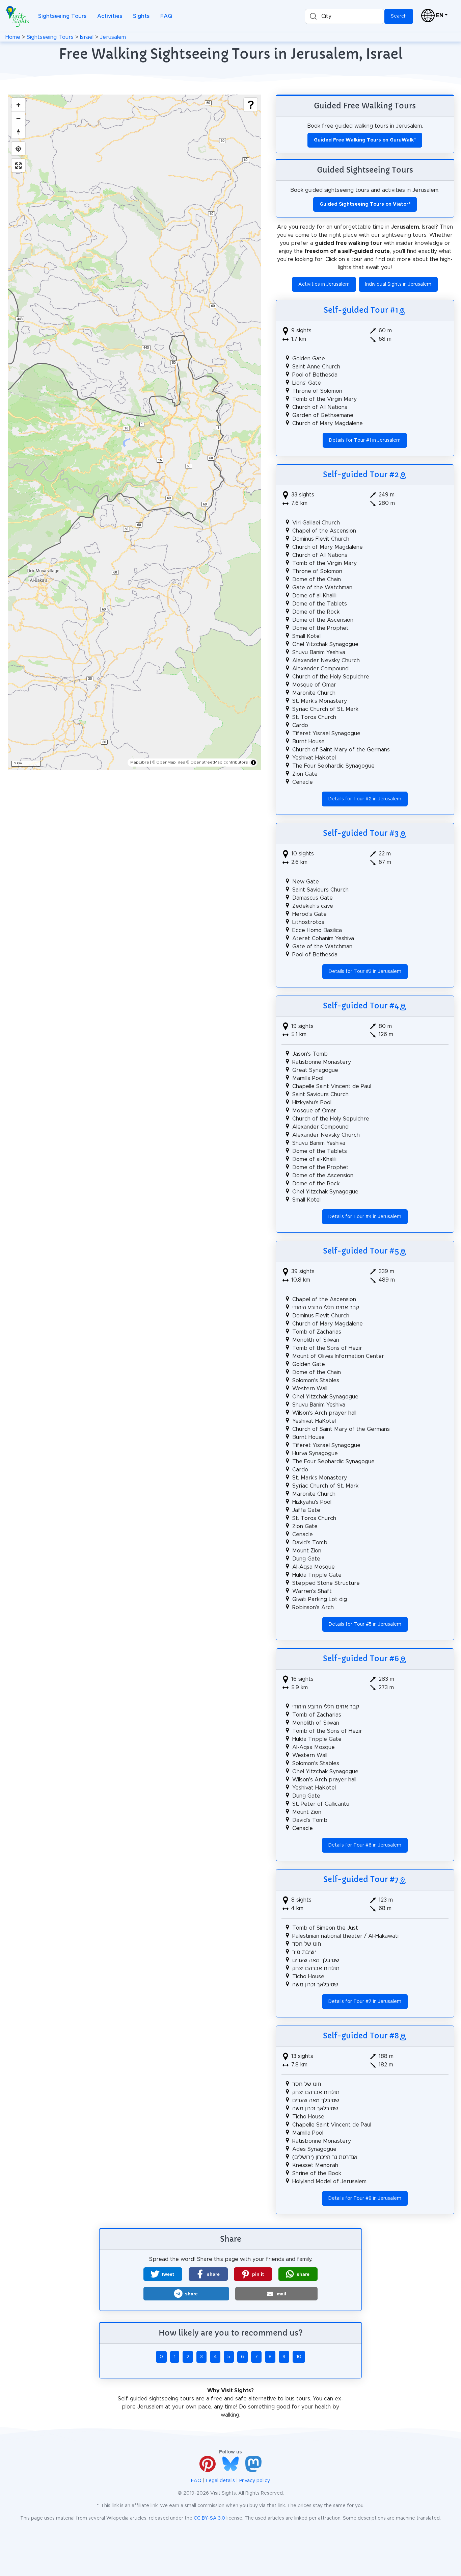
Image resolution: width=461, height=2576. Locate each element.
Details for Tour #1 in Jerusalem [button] (365, 440)
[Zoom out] (18, 118)
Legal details (220, 2481)
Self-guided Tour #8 (361, 2036)
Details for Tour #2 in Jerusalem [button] (365, 799)
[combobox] (345, 16)
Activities (110, 16)
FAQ (166, 16)
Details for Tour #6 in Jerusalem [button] (365, 1845)
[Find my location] (18, 149)
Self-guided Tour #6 (361, 1658)
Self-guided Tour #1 (361, 310)
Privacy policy (255, 2481)
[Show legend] (251, 105)
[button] (163, 2274)
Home (13, 37)
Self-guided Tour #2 (361, 474)
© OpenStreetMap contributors (217, 762)
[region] (134, 432)
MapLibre (140, 762)
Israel (87, 37)
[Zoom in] (18, 105)
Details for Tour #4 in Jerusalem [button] (365, 1217)
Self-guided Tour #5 (361, 1251)
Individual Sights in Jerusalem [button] (398, 284)
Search (399, 16)
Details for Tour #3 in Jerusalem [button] (365, 972)
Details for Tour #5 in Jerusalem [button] (365, 1624)
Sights (141, 16)
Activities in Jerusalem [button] (324, 284)
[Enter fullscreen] (18, 165)
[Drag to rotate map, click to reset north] (18, 132)
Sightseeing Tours (62, 16)
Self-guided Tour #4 (361, 1006)
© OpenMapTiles (169, 762)
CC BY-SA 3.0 (209, 2518)
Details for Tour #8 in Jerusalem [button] (365, 2198)
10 (299, 2357)
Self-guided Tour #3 (361, 833)
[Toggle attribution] (253, 763)
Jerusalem (113, 37)
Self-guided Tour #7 (361, 1879)
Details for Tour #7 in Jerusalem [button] (365, 2002)
